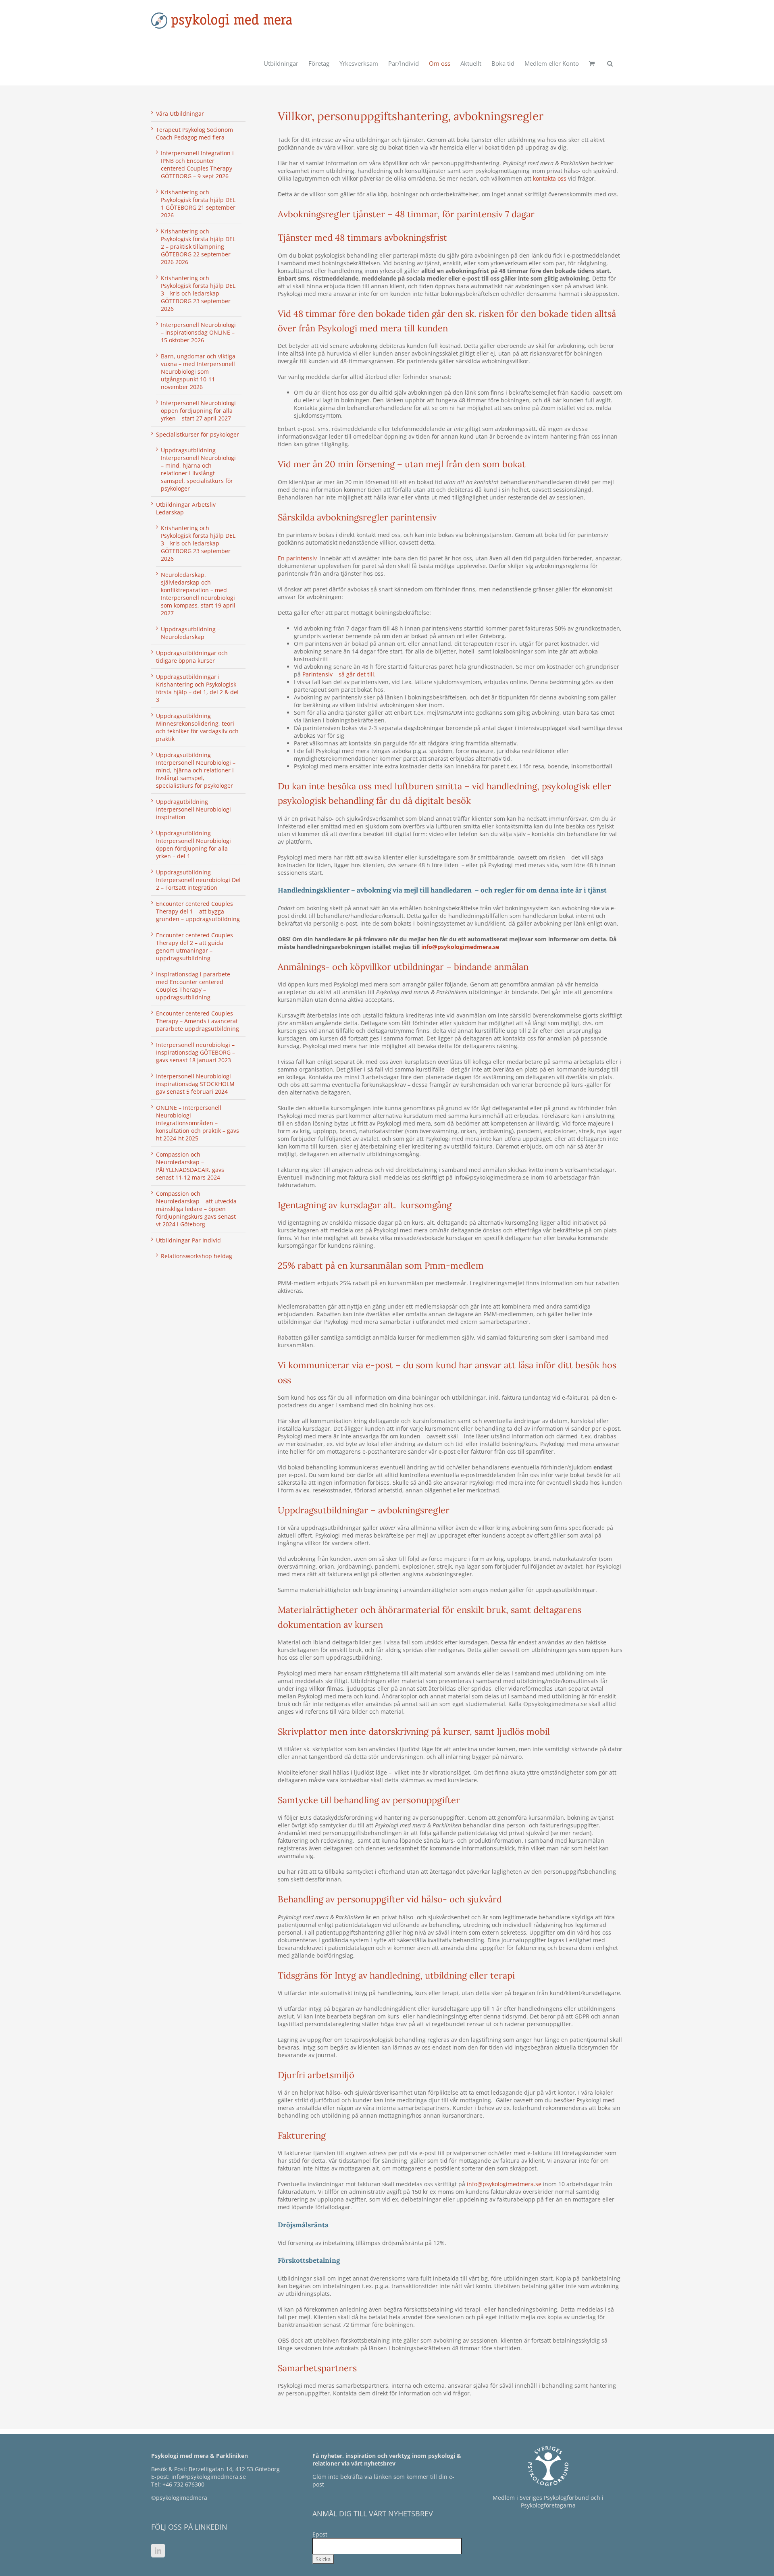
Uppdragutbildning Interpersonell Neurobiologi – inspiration (196, 809)
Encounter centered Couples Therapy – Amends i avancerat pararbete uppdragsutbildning (198, 1021)
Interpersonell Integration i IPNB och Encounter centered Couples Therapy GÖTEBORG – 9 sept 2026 (197, 164)
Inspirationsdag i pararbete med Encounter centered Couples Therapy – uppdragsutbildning (193, 986)
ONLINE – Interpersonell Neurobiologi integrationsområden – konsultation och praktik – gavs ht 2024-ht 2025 (198, 1123)
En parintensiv (297, 558)
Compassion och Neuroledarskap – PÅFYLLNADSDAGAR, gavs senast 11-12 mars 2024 (190, 1166)
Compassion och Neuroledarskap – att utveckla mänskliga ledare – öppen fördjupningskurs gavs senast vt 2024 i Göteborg (196, 1209)
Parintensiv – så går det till (338, 674)
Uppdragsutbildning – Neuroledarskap (190, 633)
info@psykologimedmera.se (460, 947)
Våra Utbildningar (180, 113)
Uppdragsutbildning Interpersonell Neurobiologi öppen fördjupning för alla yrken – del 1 (193, 845)
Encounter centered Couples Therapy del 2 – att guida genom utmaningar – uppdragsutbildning (195, 947)
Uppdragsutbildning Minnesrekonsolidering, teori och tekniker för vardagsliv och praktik (197, 727)
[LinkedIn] (158, 2551)
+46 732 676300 (183, 2484)
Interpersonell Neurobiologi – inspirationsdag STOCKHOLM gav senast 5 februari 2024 (196, 1084)
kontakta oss (550, 178)
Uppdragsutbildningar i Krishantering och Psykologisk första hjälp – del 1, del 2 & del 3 (197, 688)
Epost (320, 2534)
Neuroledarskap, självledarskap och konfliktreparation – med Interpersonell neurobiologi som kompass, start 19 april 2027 (198, 594)
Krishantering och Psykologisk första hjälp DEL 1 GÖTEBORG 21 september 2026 (198, 204)
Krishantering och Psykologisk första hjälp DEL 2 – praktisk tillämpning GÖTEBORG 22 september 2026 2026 (198, 247)
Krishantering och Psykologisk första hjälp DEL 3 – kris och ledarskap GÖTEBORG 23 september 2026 (198, 293)
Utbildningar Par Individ (188, 1240)
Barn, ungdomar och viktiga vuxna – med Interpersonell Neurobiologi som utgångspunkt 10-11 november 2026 (198, 371)
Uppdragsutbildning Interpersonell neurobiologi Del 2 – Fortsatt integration (198, 880)
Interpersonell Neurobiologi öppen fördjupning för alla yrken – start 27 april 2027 (198, 411)
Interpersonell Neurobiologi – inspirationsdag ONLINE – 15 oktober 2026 (198, 332)
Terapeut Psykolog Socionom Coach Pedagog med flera (195, 133)
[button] (610, 63)
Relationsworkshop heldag (197, 1256)
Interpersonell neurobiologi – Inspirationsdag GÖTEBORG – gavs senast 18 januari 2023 (196, 1052)
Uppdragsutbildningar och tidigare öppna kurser (192, 657)
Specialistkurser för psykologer (198, 434)
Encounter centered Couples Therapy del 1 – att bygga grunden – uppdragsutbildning (198, 911)
